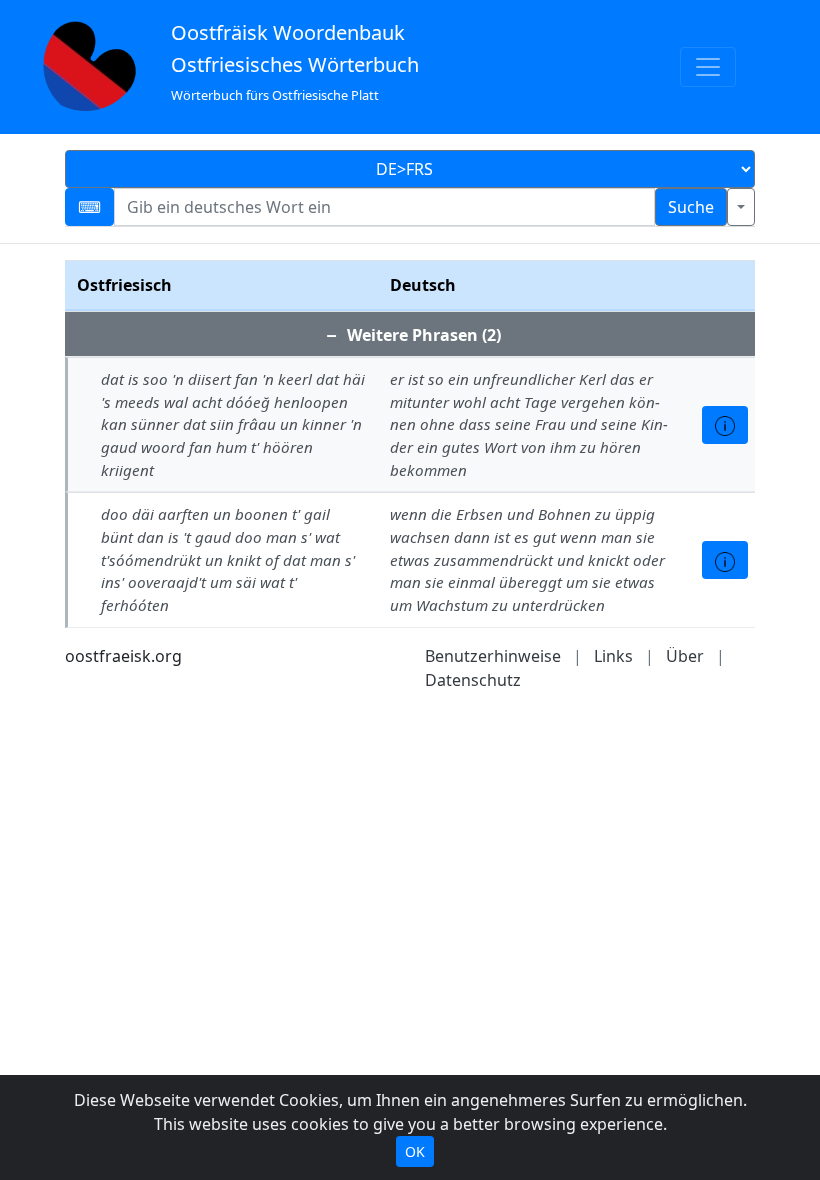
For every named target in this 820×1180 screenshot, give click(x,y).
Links (613, 656)
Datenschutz (473, 680)
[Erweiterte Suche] (741, 207)
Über (685, 656)
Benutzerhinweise (493, 656)
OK (415, 1151)
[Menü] (708, 67)
